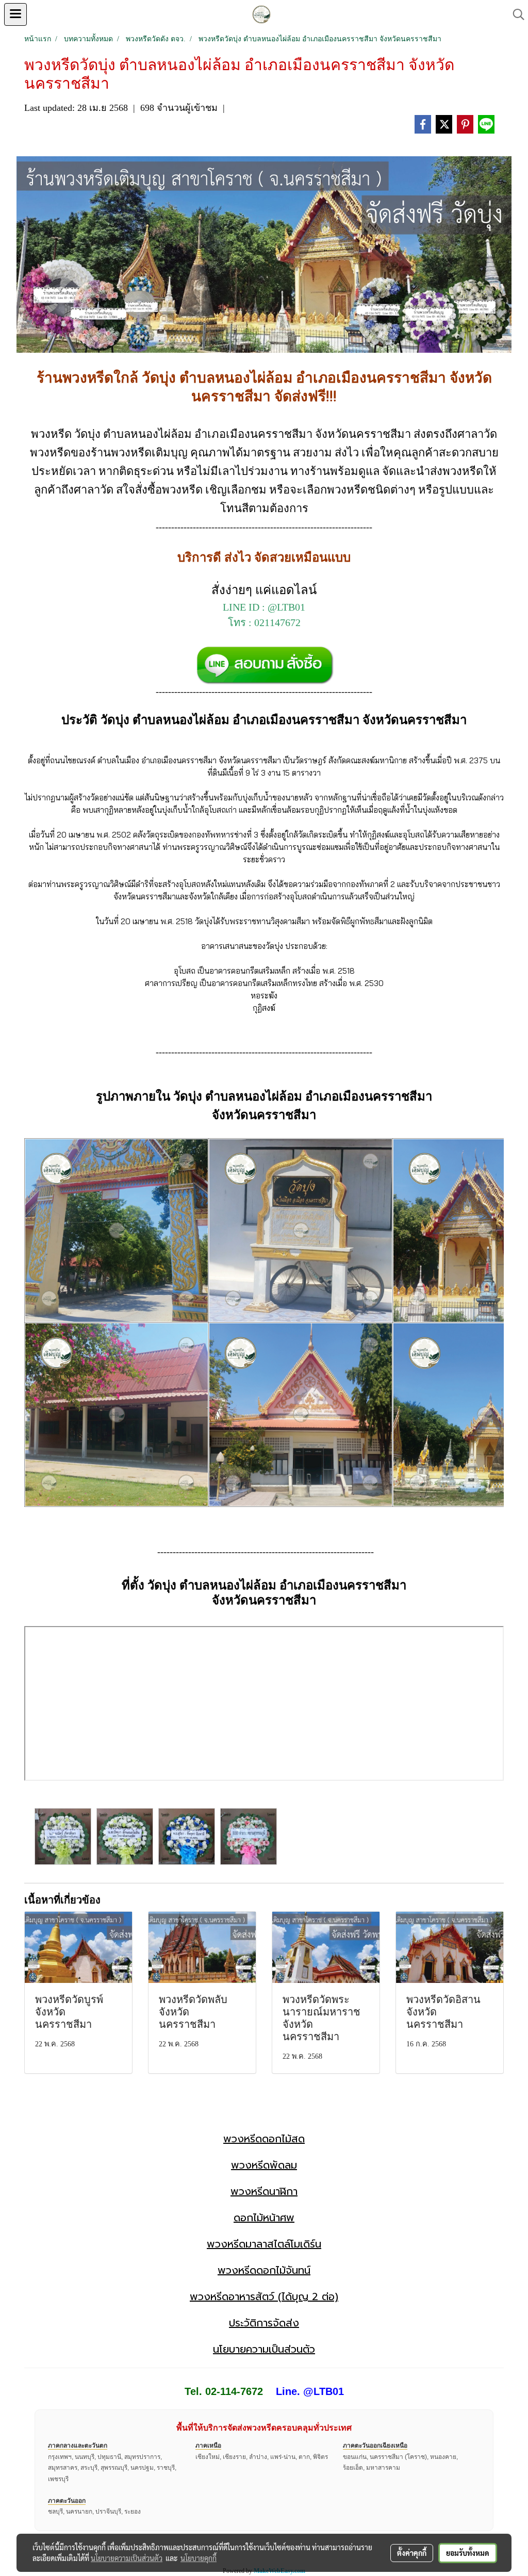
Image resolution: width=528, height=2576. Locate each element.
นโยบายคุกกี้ (199, 2558)
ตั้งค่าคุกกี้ (412, 2553)
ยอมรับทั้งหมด (468, 2553)
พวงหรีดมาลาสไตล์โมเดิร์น (264, 2244)
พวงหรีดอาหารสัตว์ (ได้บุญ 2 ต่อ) (264, 2296)
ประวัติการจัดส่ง (264, 2323)
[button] (515, 14)
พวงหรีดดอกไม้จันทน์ (264, 2270)
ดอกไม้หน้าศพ (264, 2218)
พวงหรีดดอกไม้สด (264, 2139)
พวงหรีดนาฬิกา (264, 2191)
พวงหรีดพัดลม (264, 2165)
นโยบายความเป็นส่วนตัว (264, 2349)
